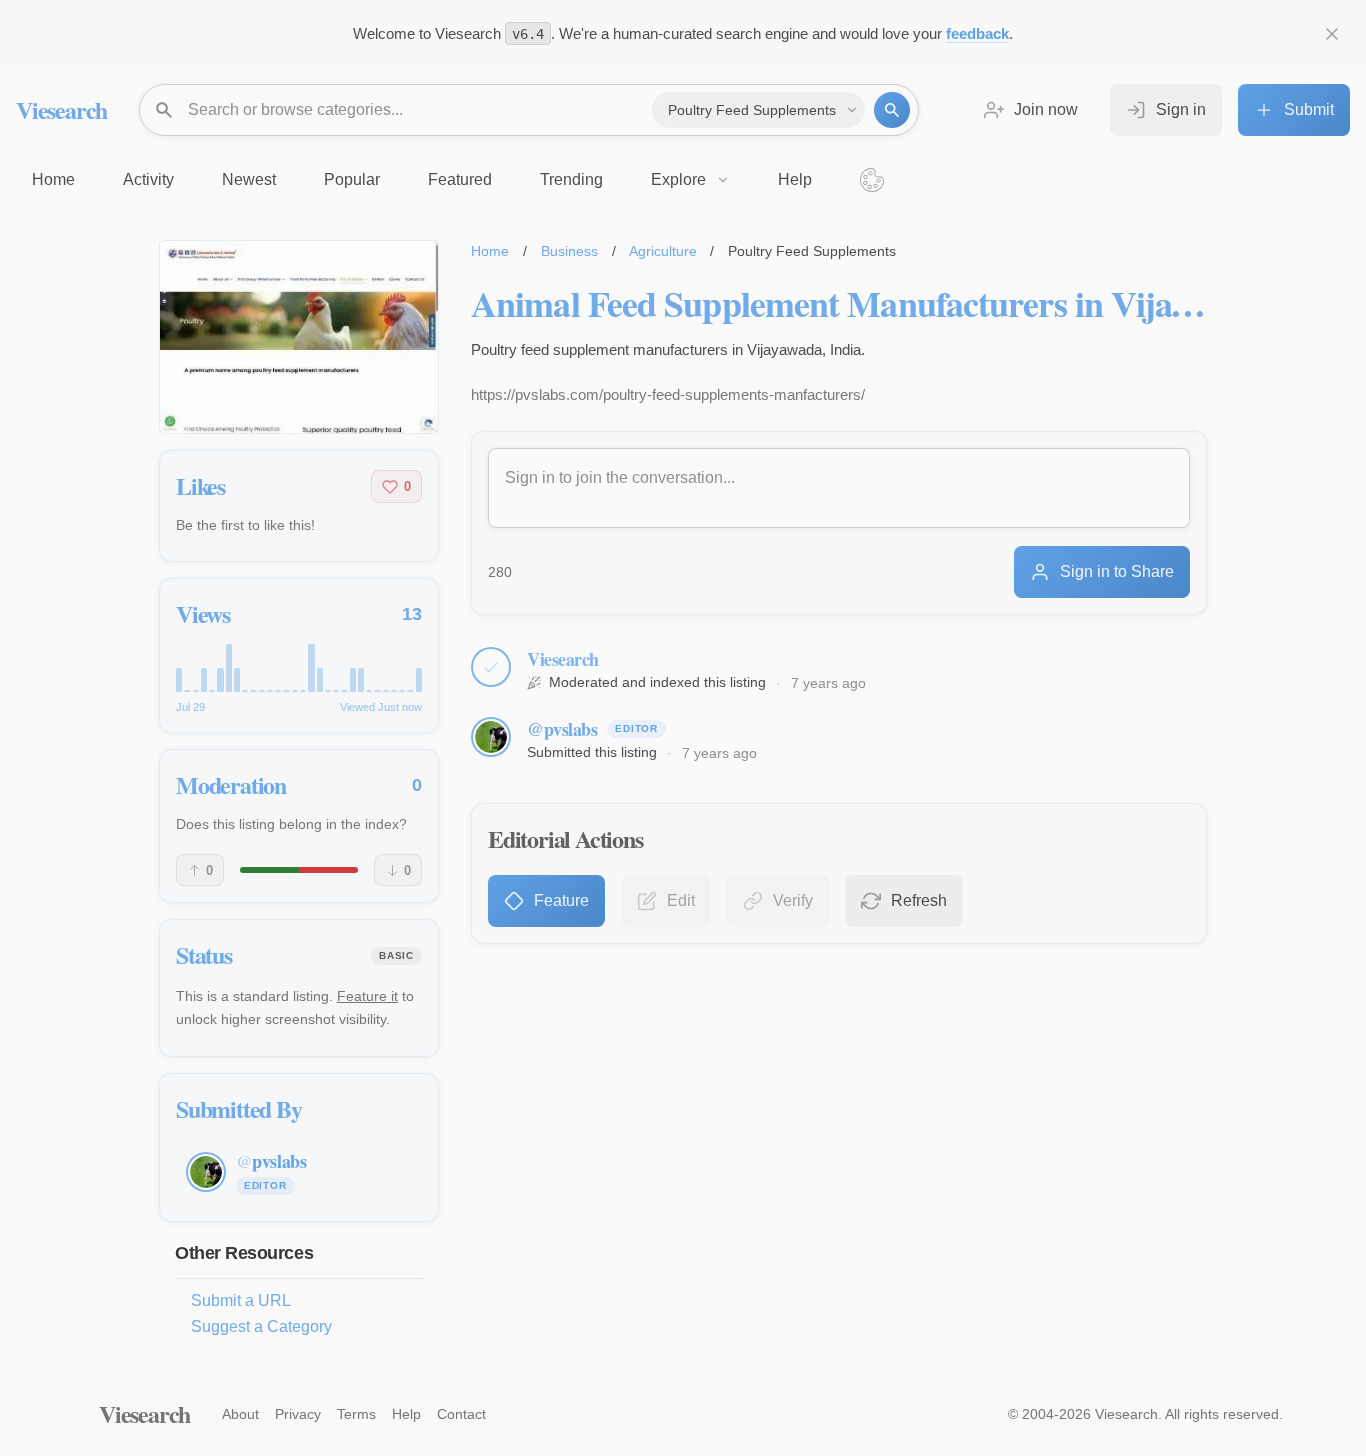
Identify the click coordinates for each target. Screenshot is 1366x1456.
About (240, 1414)
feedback (977, 33)
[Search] (892, 110)
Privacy (298, 1414)
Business (569, 251)
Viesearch (61, 109)
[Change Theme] (872, 180)
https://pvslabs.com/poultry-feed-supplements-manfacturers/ (668, 394)
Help (406, 1414)
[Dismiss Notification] (1332, 34)
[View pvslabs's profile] (491, 737)
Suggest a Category (261, 1326)
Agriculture (663, 251)
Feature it (367, 996)
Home (490, 251)
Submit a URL (241, 1300)
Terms (356, 1414)
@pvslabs (562, 729)
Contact (461, 1414)
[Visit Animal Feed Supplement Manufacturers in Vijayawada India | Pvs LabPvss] (299, 337)
